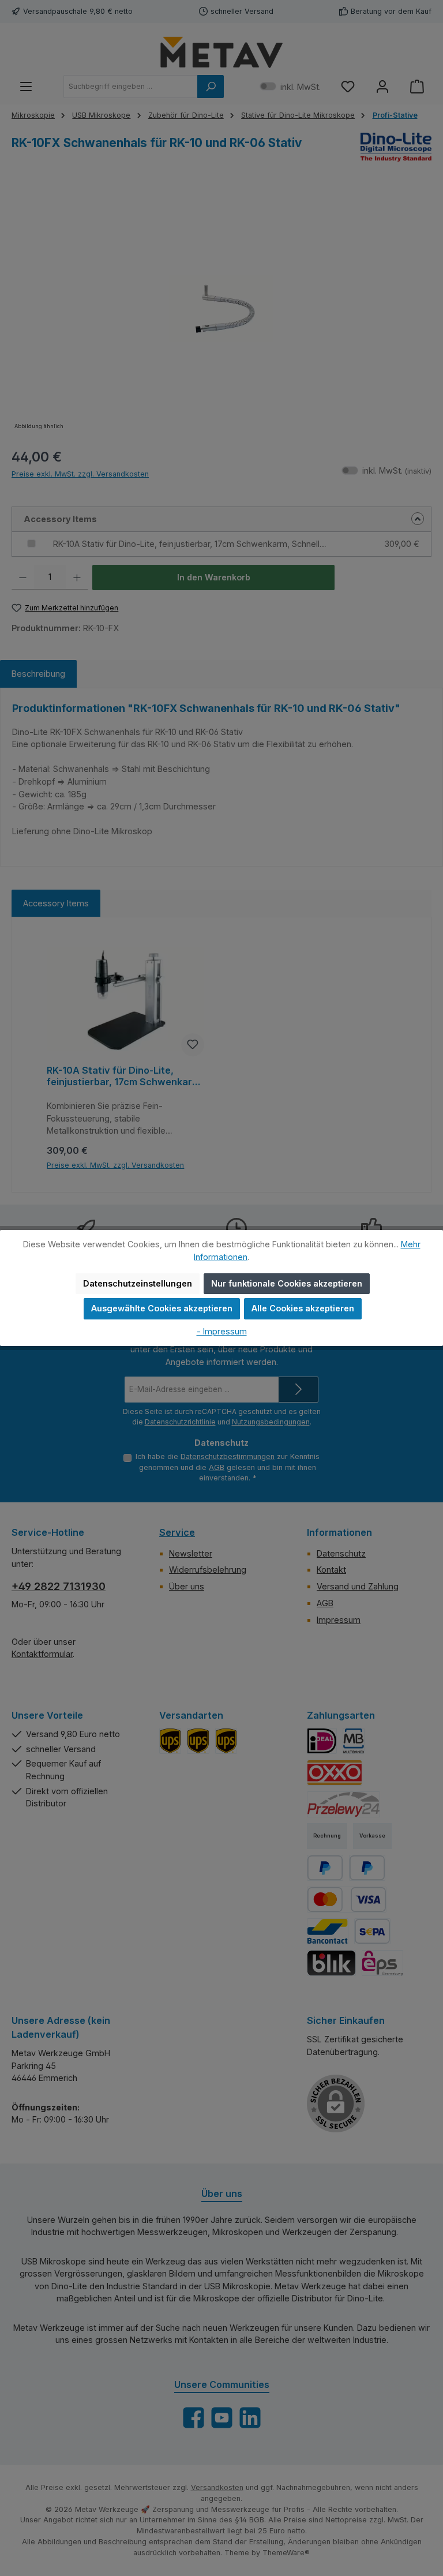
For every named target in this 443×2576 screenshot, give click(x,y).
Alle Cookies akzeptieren (303, 1308)
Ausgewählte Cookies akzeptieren (162, 1308)
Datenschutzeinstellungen (138, 1283)
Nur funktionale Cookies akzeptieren (287, 1283)
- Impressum (222, 1331)
